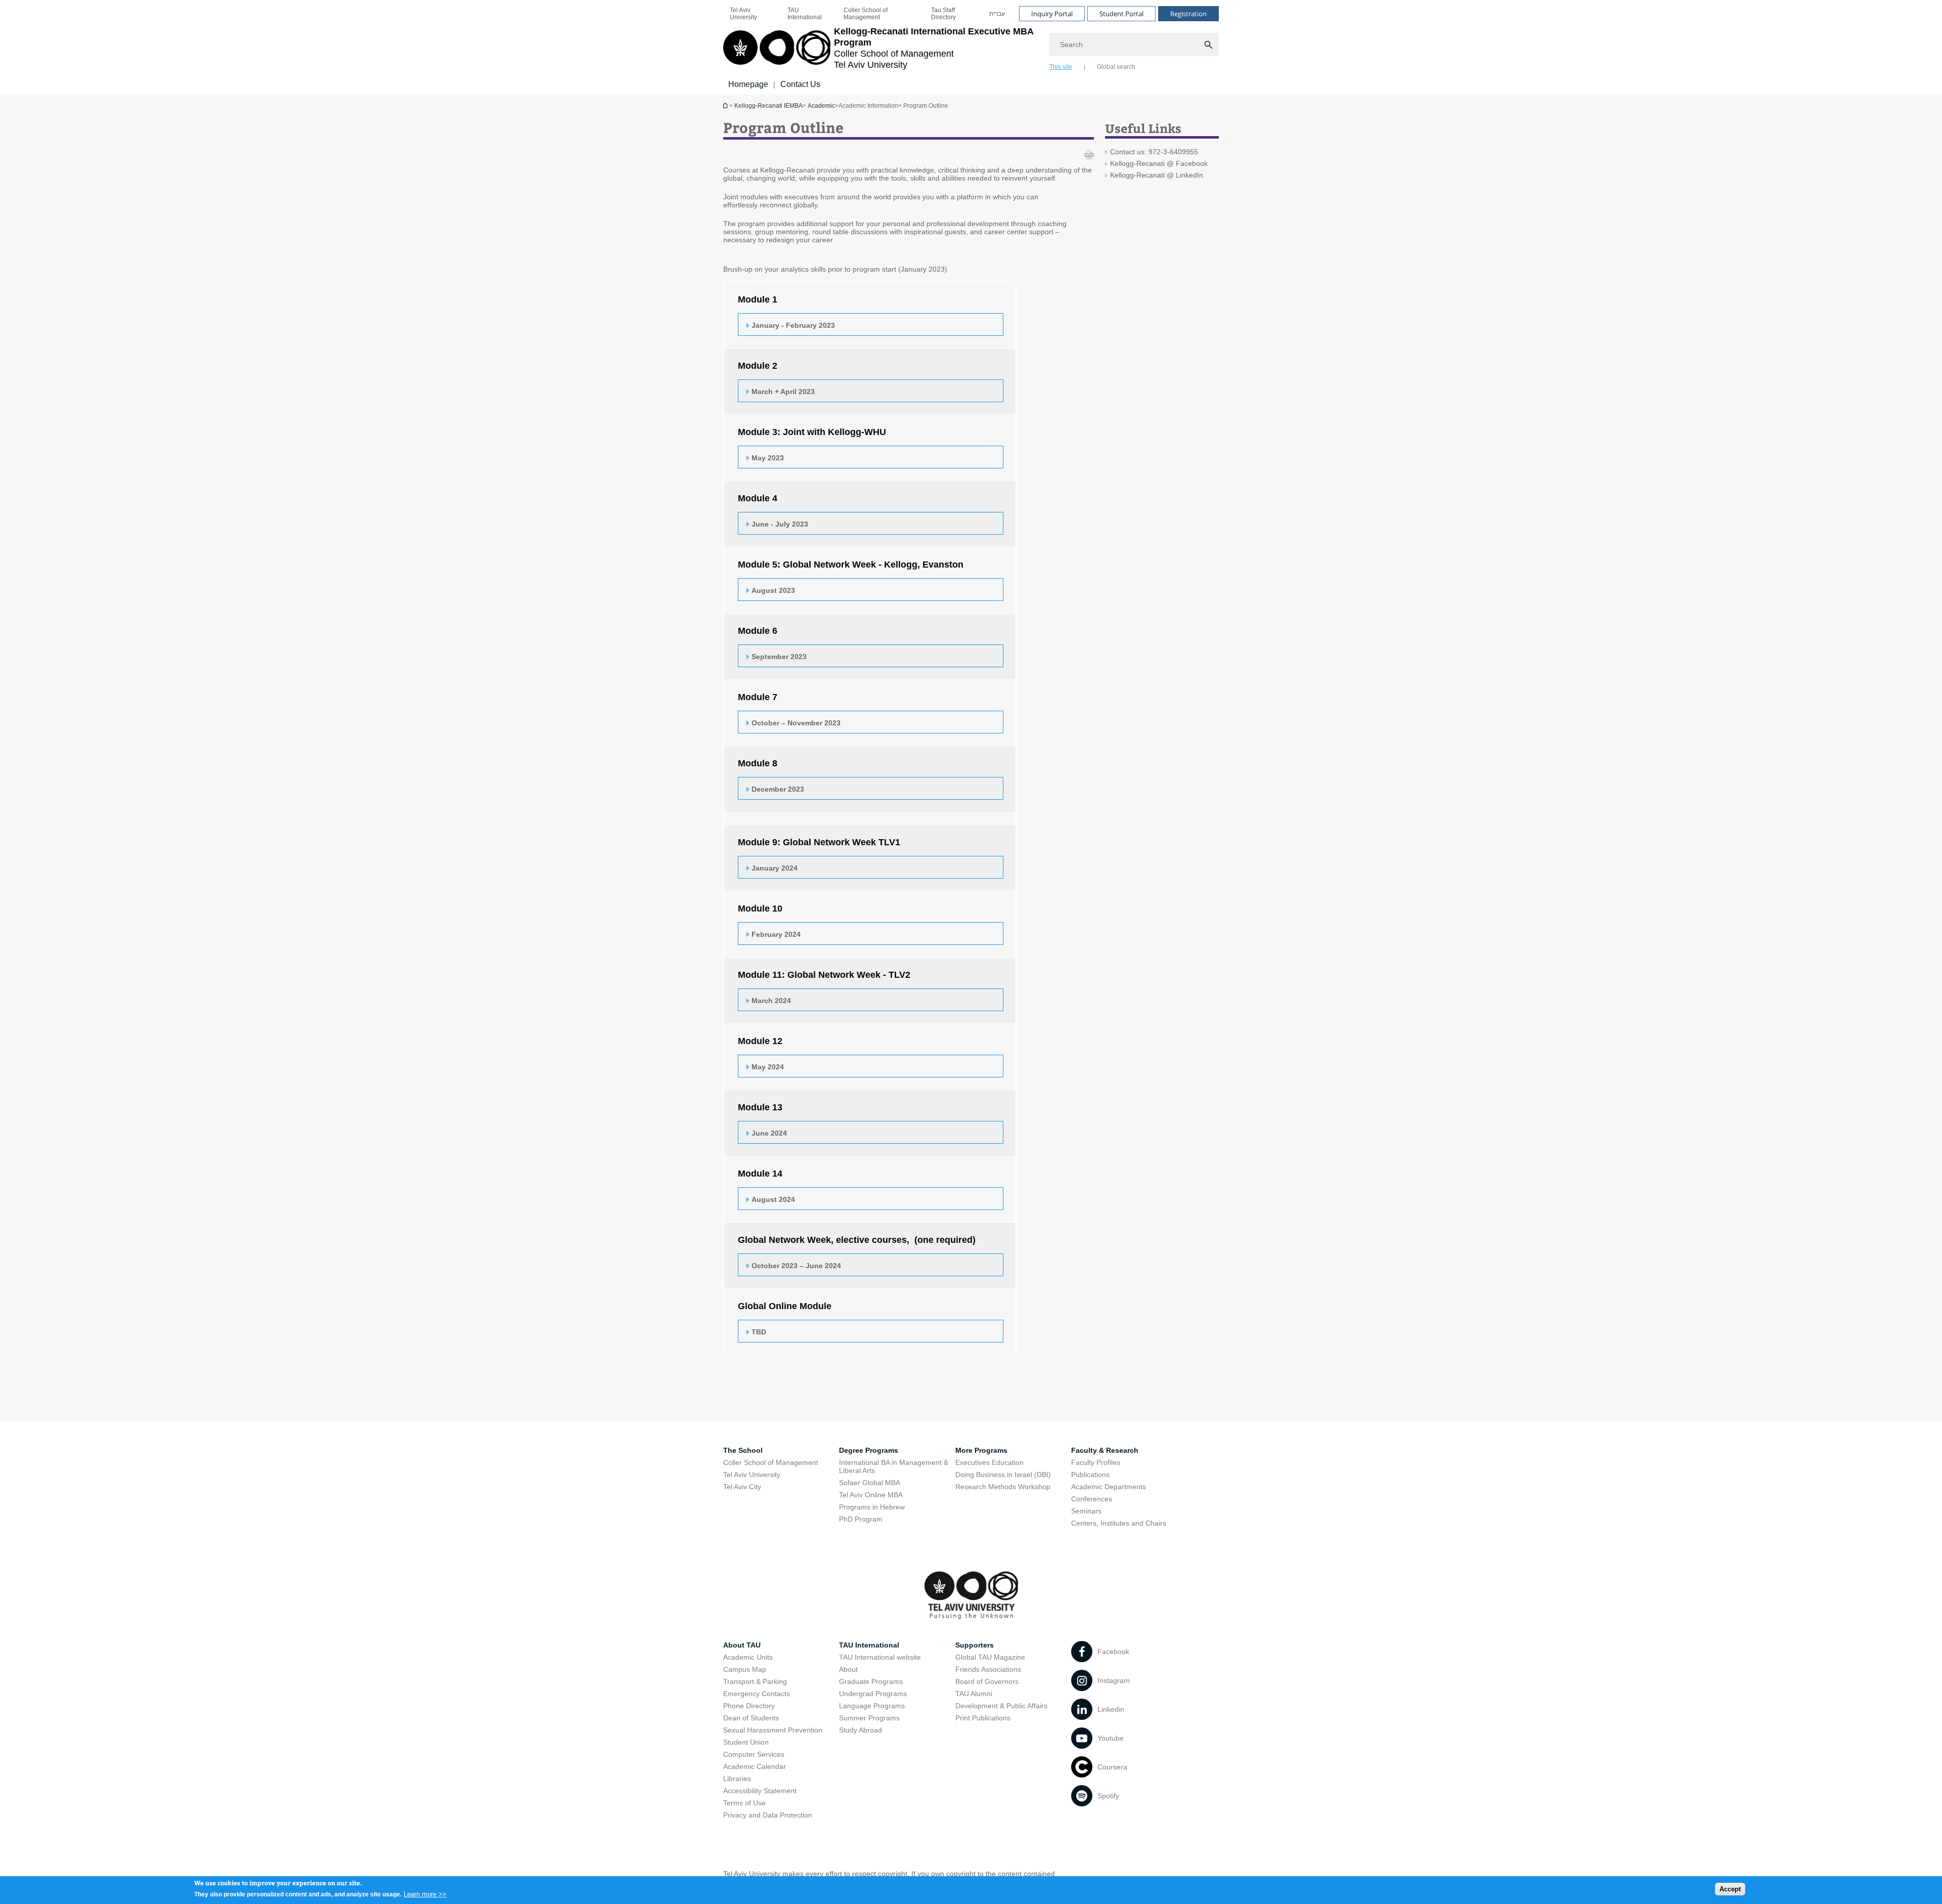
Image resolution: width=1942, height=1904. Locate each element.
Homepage (748, 84)
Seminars (1086, 1511)
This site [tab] (1061, 67)
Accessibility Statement (760, 1791)
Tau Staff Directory (943, 14)
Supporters (975, 1645)
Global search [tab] (1116, 67)
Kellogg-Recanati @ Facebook (1159, 163)
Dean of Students (751, 1718)
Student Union (746, 1742)
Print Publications (983, 1718)
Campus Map (745, 1669)
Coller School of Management (866, 14)
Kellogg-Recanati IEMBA (726, 105)
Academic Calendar (755, 1766)
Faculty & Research (1105, 1450)
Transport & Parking (755, 1681)
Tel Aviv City (742, 1487)
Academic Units (748, 1657)
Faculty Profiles (1096, 1462)
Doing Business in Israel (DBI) (1003, 1475)
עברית (997, 14)
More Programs (981, 1450)
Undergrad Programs (873, 1694)
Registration (1188, 14)
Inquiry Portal (1052, 14)
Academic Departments (1109, 1487)
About (848, 1669)
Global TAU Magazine (990, 1657)
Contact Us (800, 84)
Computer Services (754, 1754)
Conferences (1092, 1499)
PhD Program (861, 1519)
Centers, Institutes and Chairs (1119, 1523)
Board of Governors (987, 1681)
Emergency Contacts (757, 1694)
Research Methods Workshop (1003, 1487)
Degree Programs (869, 1450)
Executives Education (989, 1462)
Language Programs (872, 1706)
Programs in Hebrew (872, 1507)
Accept (1730, 1889)
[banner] (971, 47)
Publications (1090, 1475)
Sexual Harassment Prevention (773, 1730)
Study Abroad (860, 1730)
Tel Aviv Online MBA (871, 1495)
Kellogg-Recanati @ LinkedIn (1157, 175)
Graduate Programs (871, 1681)
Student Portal (1121, 14)
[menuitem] (752, 14)
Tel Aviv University (743, 14)
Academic (821, 106)
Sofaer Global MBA (870, 1483)
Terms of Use (744, 1803)
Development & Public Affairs (1001, 1706)
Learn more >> (425, 1894)
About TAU (742, 1645)
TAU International (805, 14)
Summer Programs (869, 1718)
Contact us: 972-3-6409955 (1154, 152)
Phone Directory (749, 1706)
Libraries (737, 1779)
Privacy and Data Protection (768, 1815)
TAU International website (880, 1657)
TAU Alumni (974, 1694)
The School (743, 1450)
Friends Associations (988, 1669)
